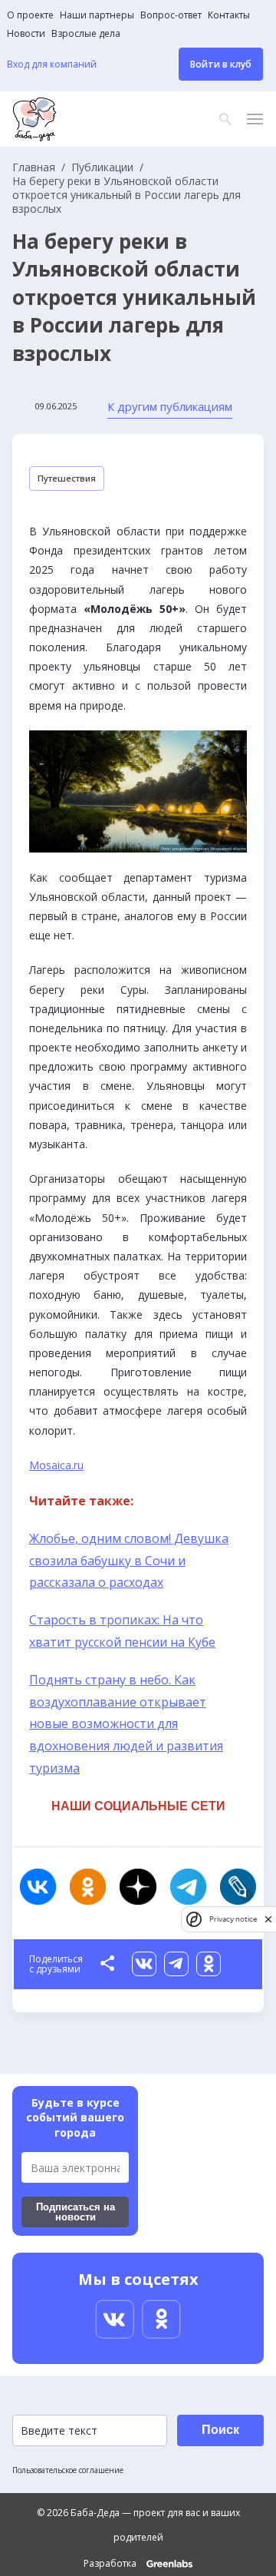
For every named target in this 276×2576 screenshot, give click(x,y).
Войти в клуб (221, 64)
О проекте (30, 15)
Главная (34, 167)
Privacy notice (233, 1919)
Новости (26, 34)
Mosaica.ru (56, 1465)
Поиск (220, 2430)
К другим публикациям (170, 406)
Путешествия (67, 478)
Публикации (102, 167)
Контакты (229, 15)
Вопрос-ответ (171, 15)
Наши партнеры (97, 15)
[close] (268, 1919)
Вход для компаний (52, 65)
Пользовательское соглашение (68, 2470)
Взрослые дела (86, 34)
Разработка (111, 2564)
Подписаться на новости (76, 2212)
